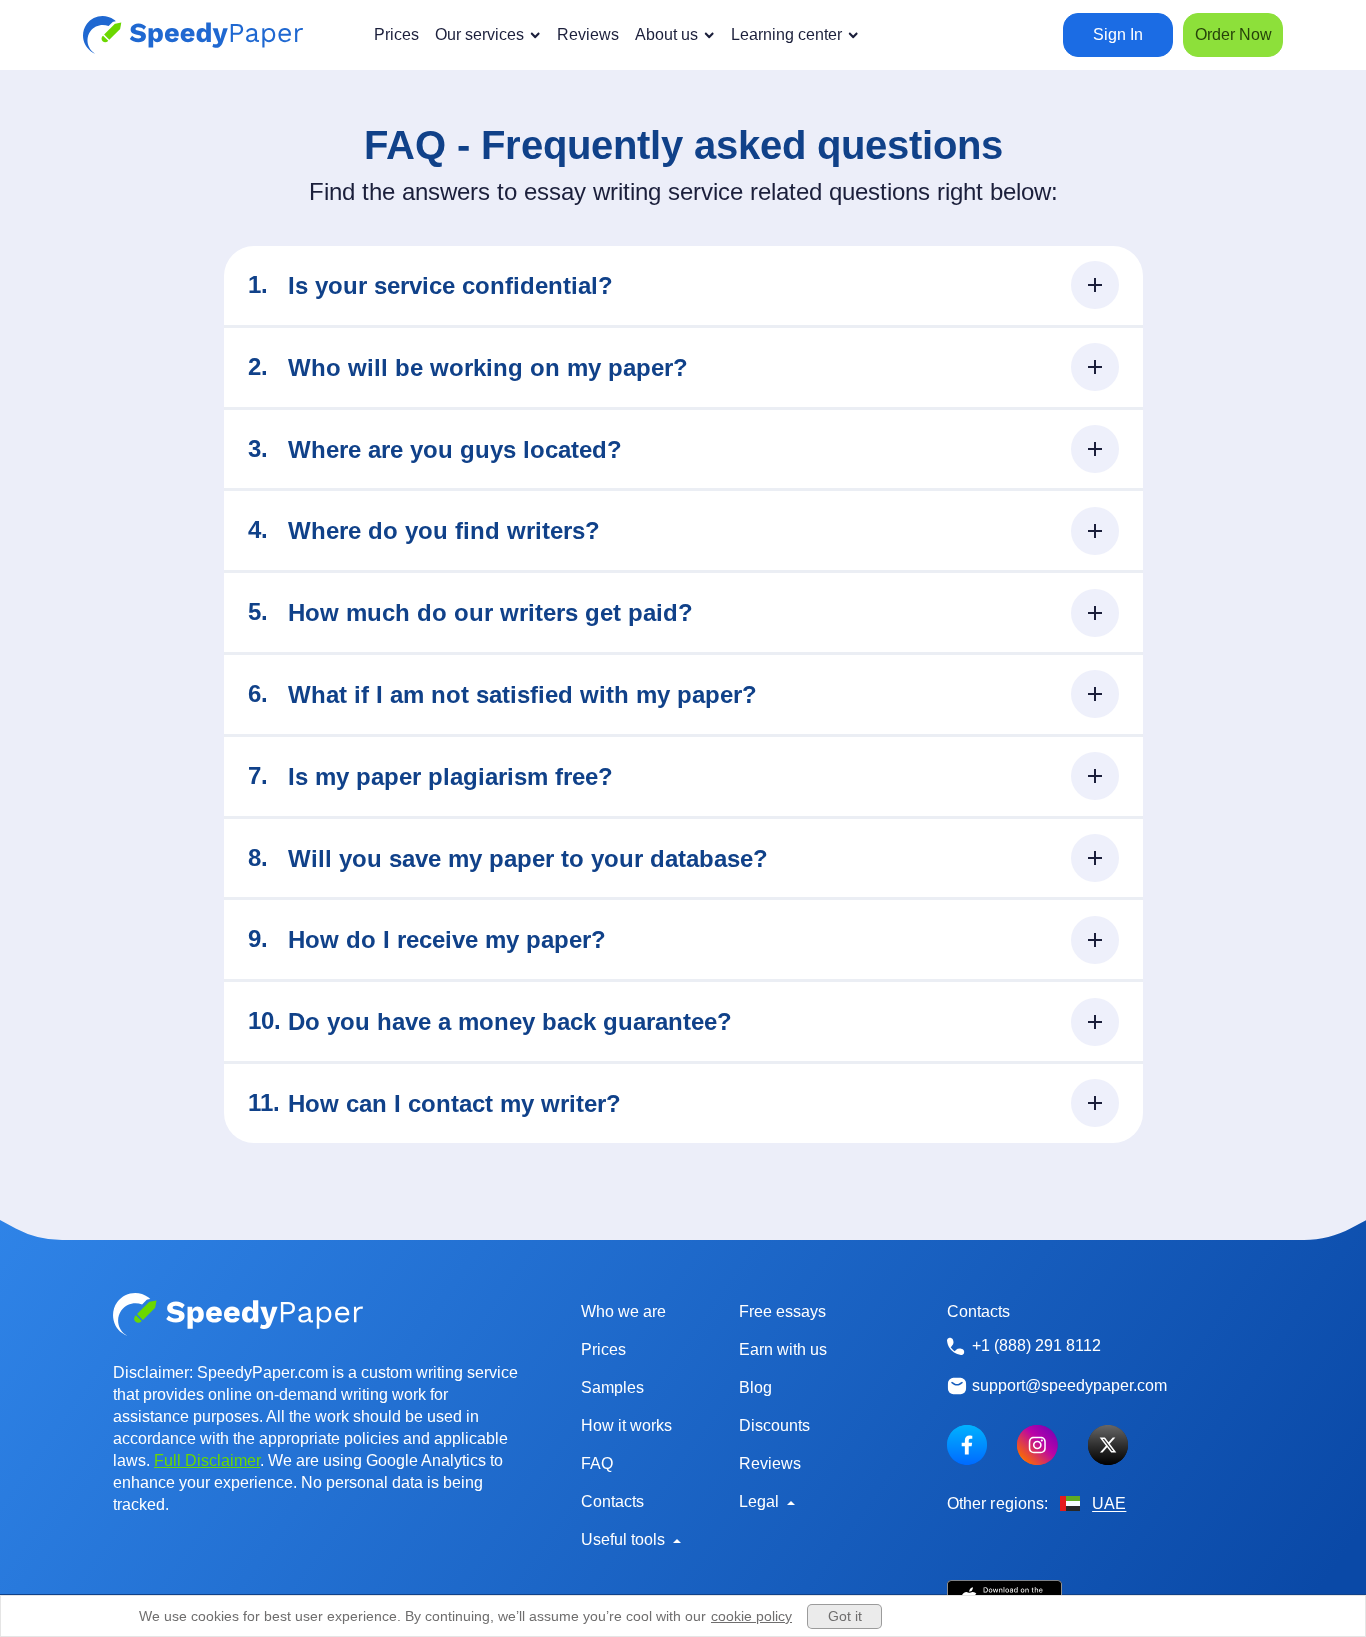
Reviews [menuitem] (588, 34)
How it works (626, 1425)
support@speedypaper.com (1069, 1385)
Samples (612, 1387)
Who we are (623, 1311)
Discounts (774, 1425)
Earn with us (783, 1349)
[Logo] (193, 35)
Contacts (612, 1501)
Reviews (770, 1463)
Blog (755, 1387)
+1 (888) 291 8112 (1036, 1345)
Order (1233, 34)
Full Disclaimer (207, 1460)
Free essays (782, 1311)
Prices (603, 1349)
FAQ (597, 1463)
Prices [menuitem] (396, 34)
